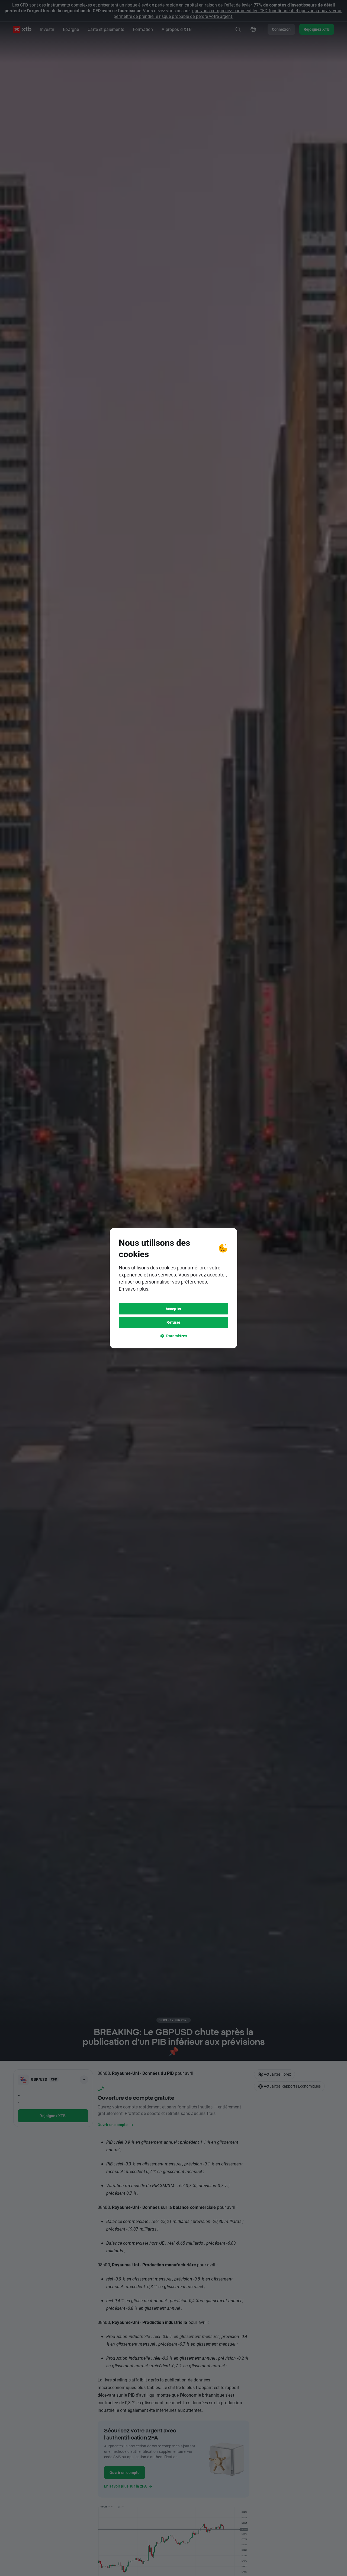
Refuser (173, 1322)
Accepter (173, 1309)
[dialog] (173, 1288)
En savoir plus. (134, 1289)
